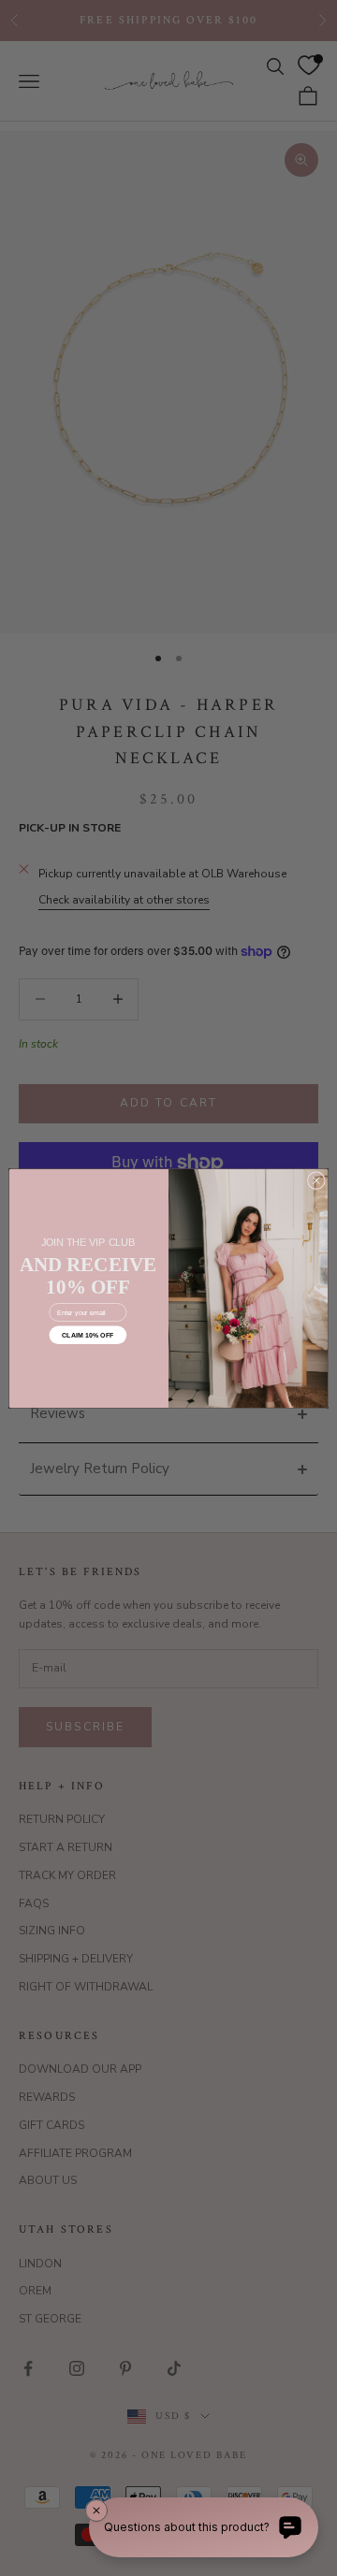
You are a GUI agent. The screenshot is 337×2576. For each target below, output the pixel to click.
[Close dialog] (316, 1180)
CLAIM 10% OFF (88, 1335)
